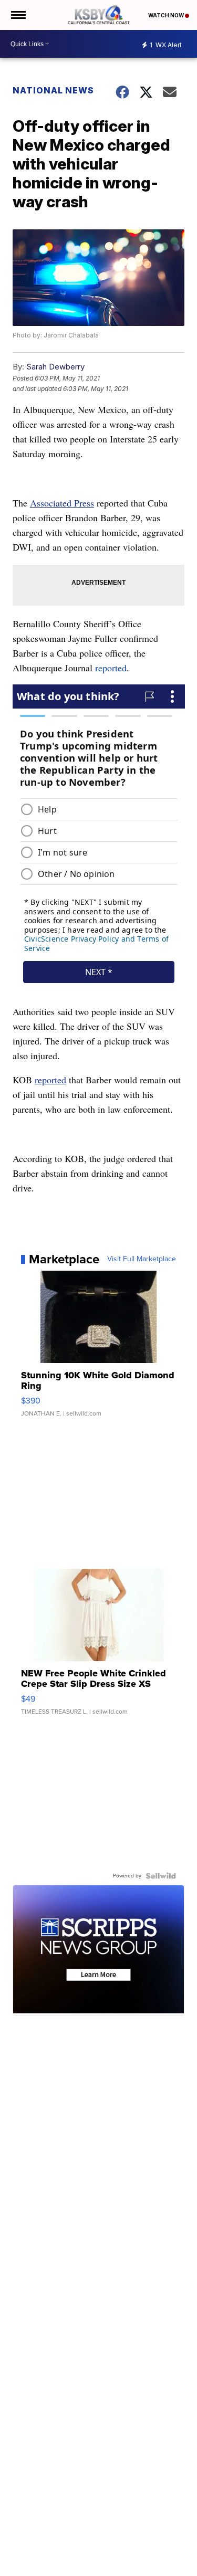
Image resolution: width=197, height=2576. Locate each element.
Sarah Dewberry (55, 367)
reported (111, 668)
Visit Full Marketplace (142, 1259)
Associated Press (62, 503)
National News (53, 90)
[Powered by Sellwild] (161, 1876)
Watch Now (167, 15)
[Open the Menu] (18, 15)
